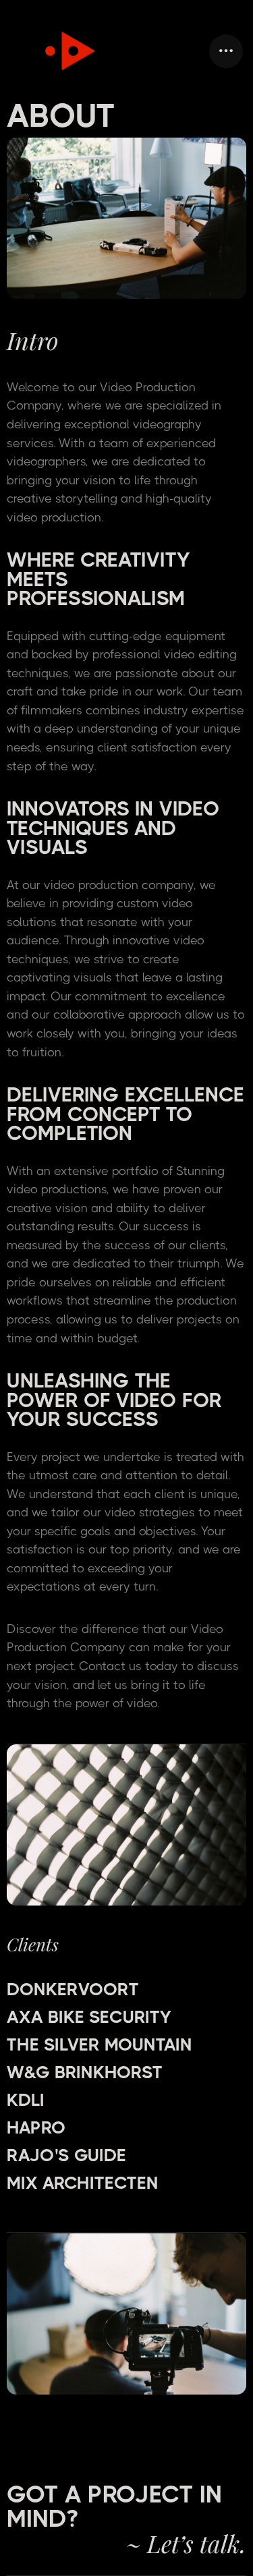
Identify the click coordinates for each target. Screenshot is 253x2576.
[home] (62, 51)
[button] (226, 51)
